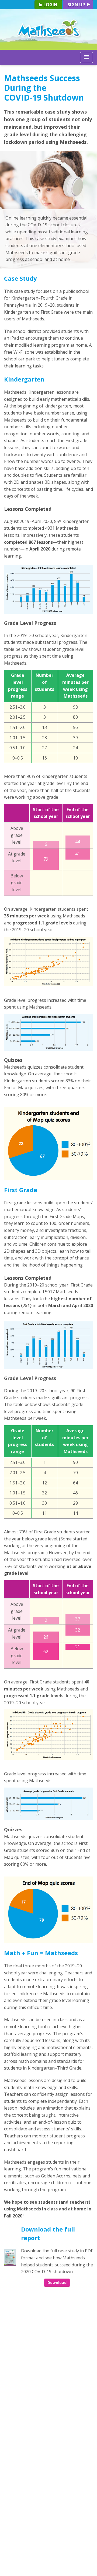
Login (50, 5)
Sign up (77, 5)
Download (57, 2282)
